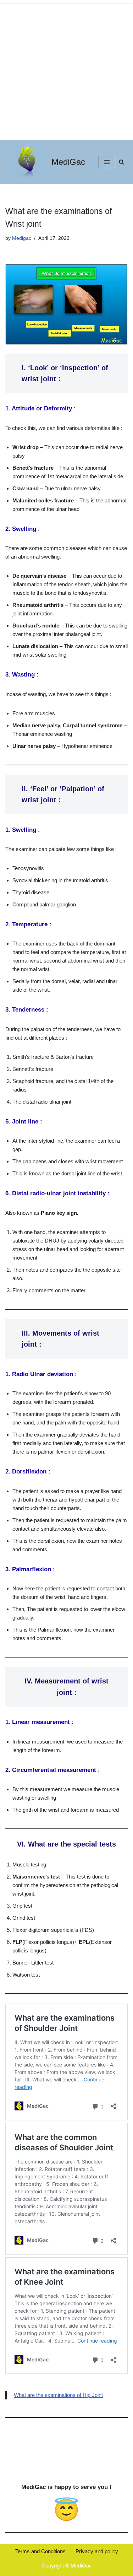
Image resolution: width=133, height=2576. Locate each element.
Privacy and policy (97, 2551)
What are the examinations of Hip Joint (58, 2395)
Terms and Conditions (40, 2551)
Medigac (22, 238)
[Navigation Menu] (107, 162)
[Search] (121, 162)
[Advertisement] (66, 70)
